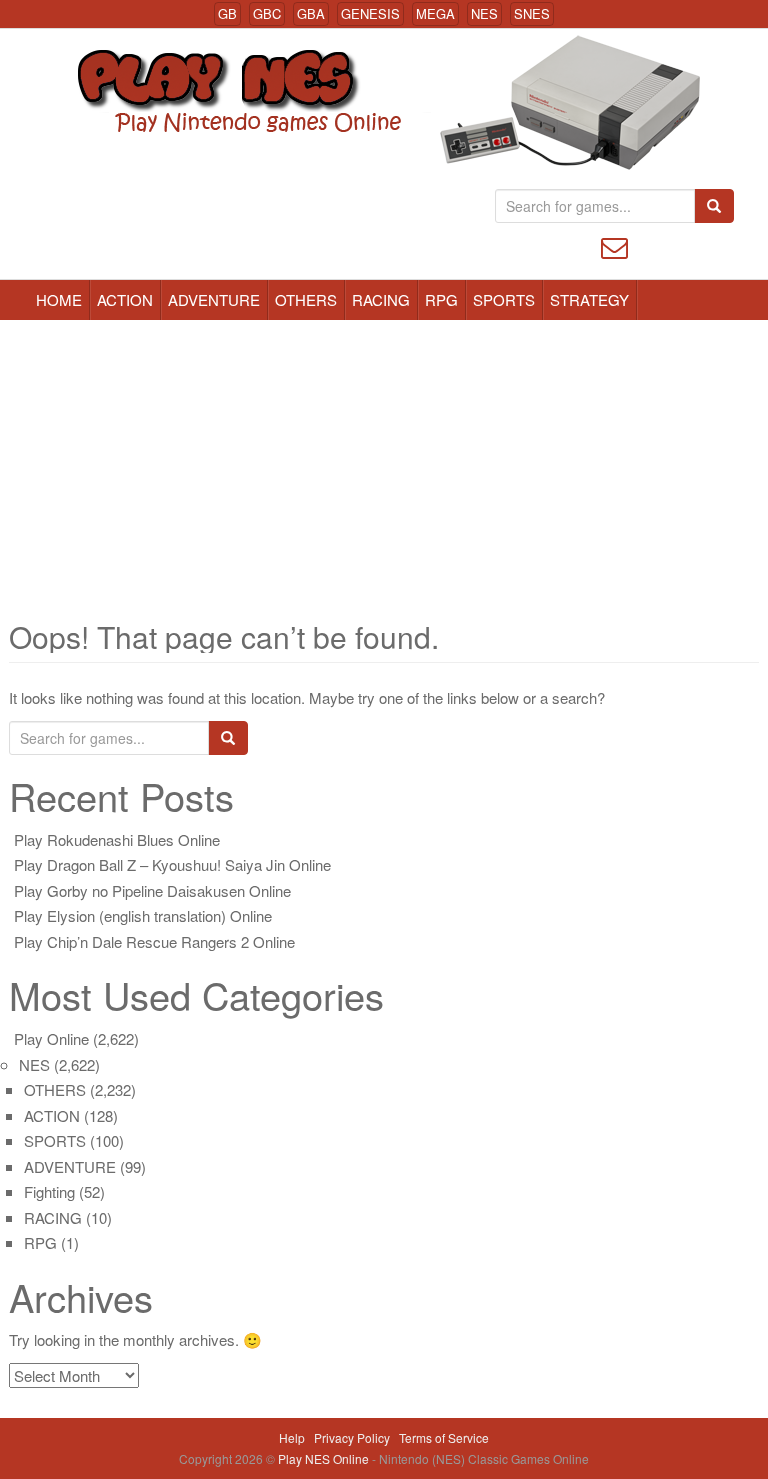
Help (292, 1437)
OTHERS (306, 299)
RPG (441, 299)
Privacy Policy (352, 1437)
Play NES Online (325, 1458)
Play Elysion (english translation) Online (143, 915)
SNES (532, 13)
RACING (381, 299)
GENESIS (370, 13)
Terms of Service (444, 1437)
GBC (267, 13)
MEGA (435, 13)
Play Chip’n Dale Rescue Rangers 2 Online (154, 941)
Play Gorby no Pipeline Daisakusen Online (152, 890)
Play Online (51, 1038)
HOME (59, 299)
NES (484, 13)
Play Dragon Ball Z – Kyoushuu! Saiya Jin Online (172, 864)
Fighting (49, 1191)
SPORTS (504, 299)
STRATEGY (589, 299)
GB (227, 13)
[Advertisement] (384, 470)
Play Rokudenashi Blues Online (117, 839)
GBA (311, 13)
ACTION (125, 299)
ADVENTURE (214, 299)
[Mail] (614, 245)
